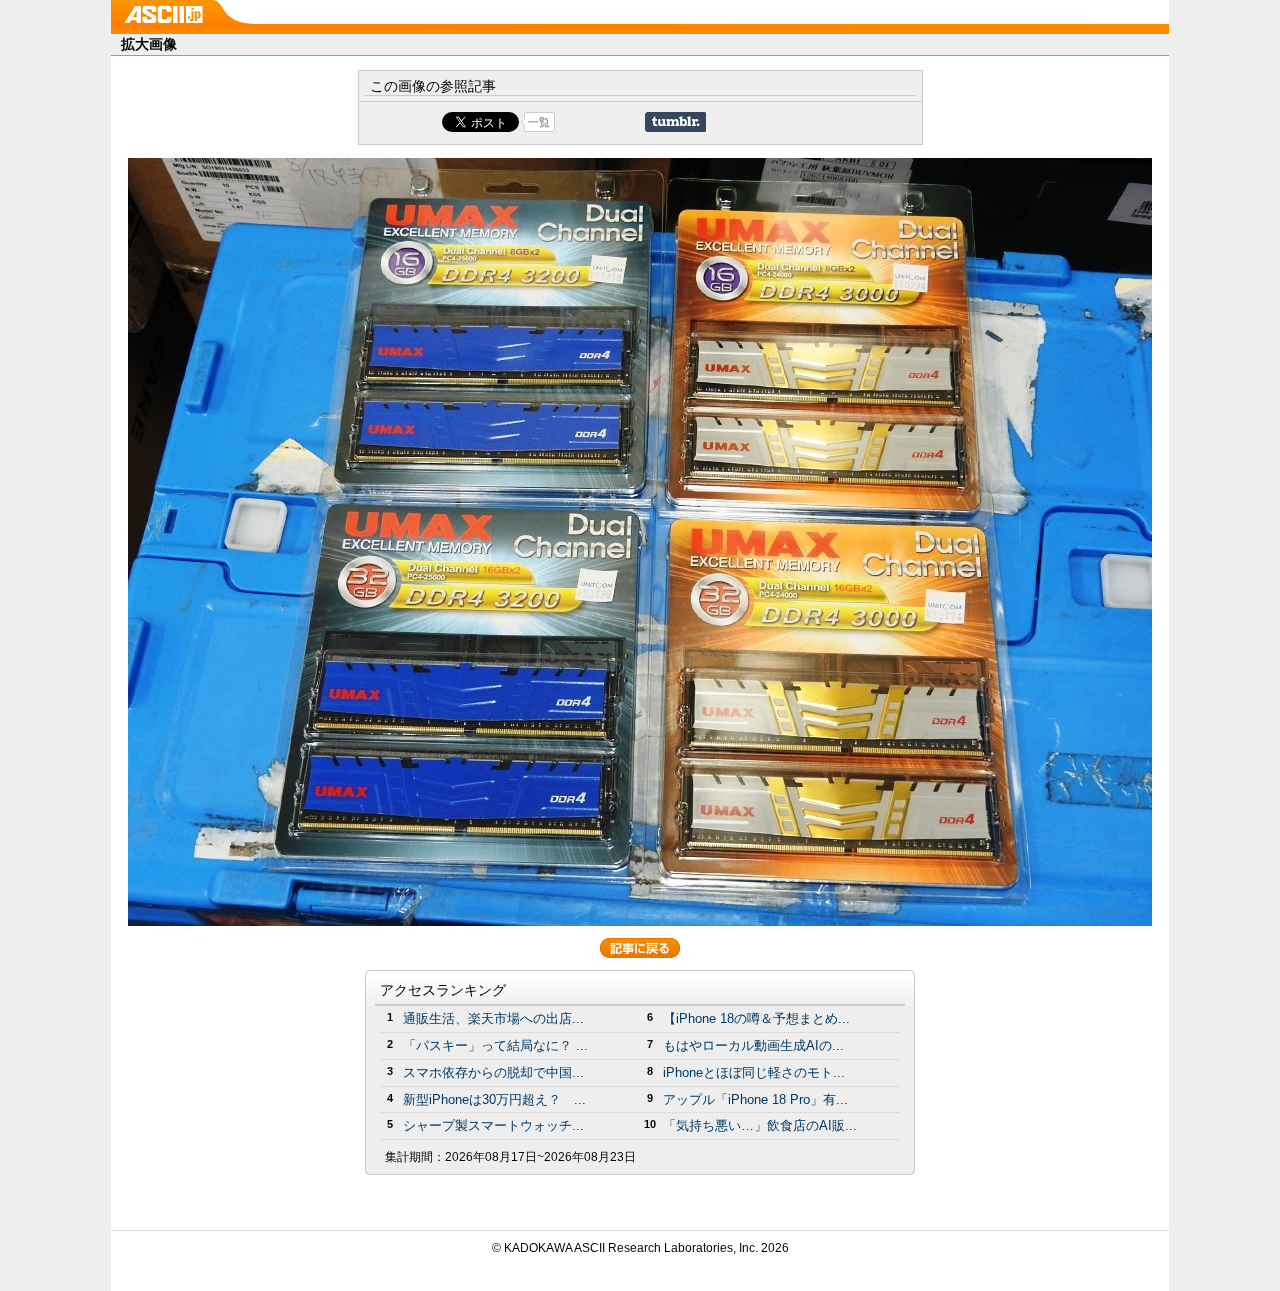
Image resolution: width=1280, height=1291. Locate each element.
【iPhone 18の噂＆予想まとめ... (756, 1018)
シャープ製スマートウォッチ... (493, 1125)
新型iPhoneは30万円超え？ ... (494, 1099)
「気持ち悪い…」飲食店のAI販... (760, 1125)
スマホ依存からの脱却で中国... (493, 1072)
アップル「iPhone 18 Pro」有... (755, 1099)
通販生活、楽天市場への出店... (493, 1018)
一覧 (539, 122)
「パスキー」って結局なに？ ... (495, 1045)
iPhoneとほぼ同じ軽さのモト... (754, 1072)
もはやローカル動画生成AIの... (753, 1045)
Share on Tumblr (675, 122)
